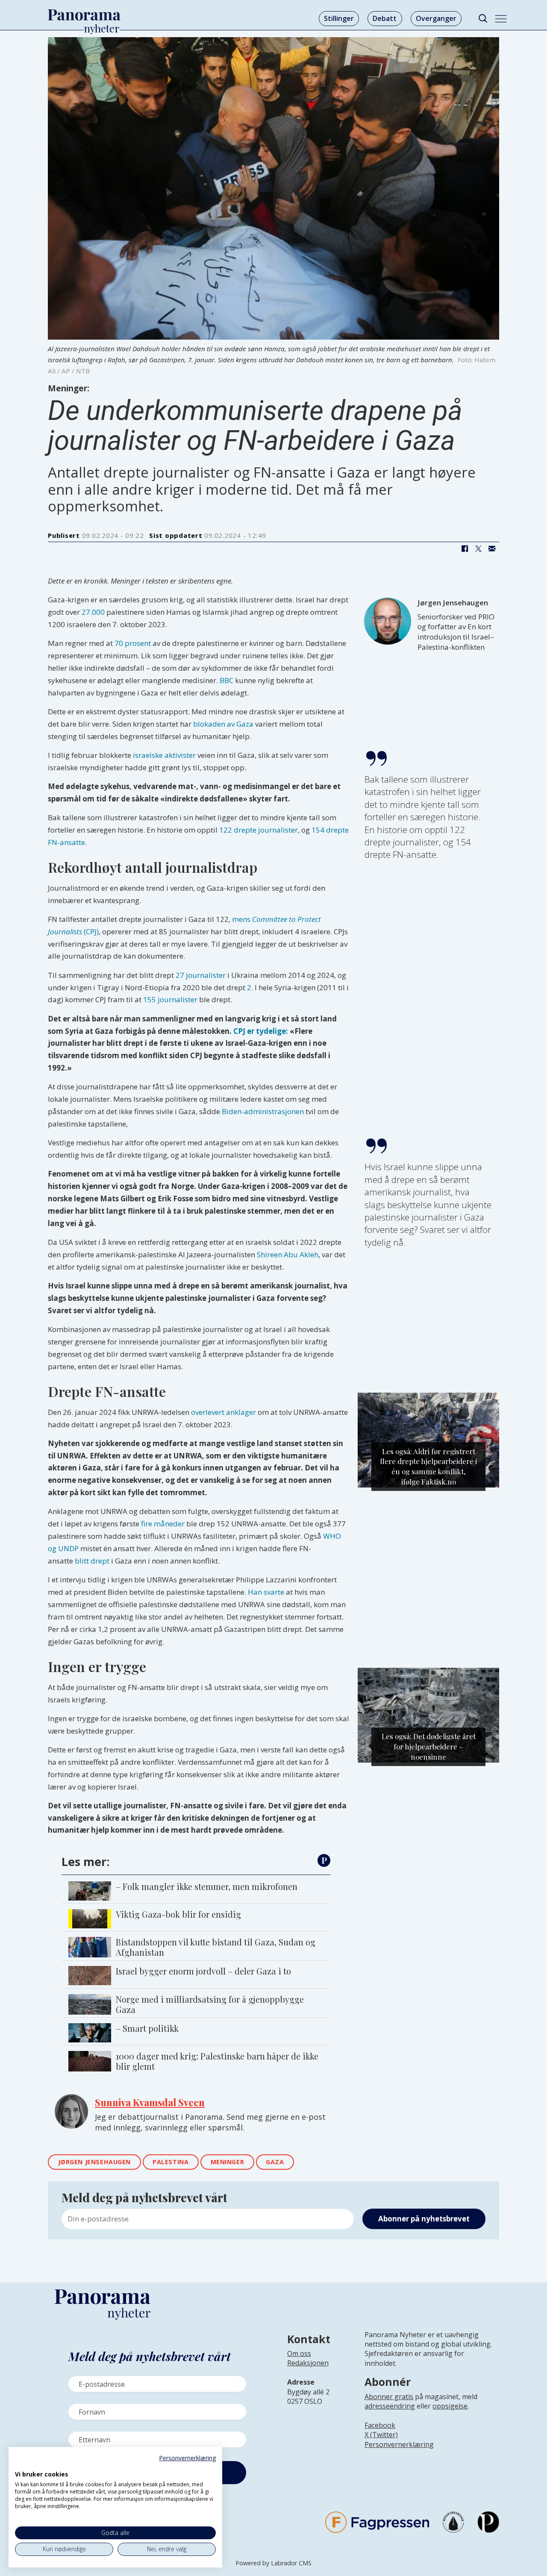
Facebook (380, 2425)
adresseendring (390, 2406)
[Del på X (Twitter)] (478, 549)
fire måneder (163, 1524)
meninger (228, 2162)
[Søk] (483, 19)
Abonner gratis (389, 2397)
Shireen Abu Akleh (288, 1254)
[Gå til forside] (84, 15)
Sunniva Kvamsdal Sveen (150, 2102)
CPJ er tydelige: (261, 1031)
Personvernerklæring (399, 2444)
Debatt (385, 18)
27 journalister (201, 975)
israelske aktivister (164, 755)
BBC (226, 680)
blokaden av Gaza (223, 724)
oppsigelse (450, 2406)
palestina (171, 2162)
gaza (275, 2162)
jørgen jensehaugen (94, 2162)
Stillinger (339, 18)
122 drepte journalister (259, 830)
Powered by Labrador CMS (273, 2563)
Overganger (436, 18)
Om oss (299, 2353)
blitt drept (92, 1561)
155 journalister (170, 999)
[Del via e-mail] (492, 549)
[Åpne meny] (501, 19)
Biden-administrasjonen (263, 1111)
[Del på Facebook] (465, 549)
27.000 (93, 612)
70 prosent (133, 643)
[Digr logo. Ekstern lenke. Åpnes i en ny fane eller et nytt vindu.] (21, 2465)
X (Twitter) (381, 2435)
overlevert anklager (224, 1412)
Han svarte (266, 1592)
